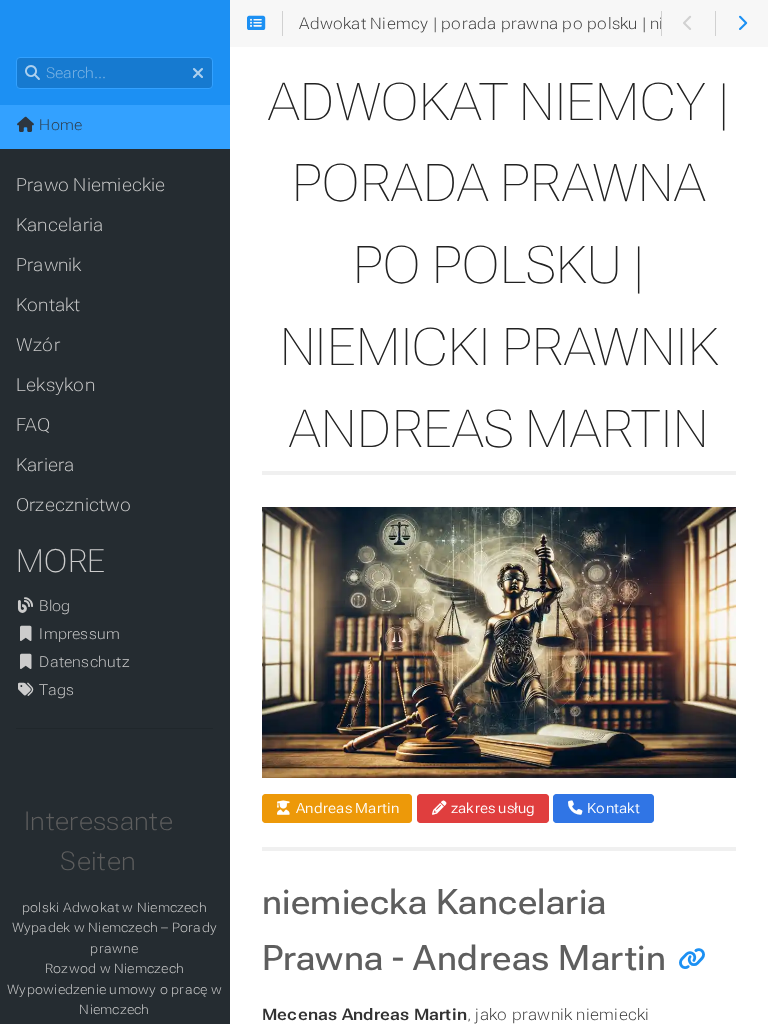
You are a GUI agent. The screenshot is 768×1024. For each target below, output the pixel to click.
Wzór (38, 345)
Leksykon (55, 385)
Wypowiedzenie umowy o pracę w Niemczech (114, 999)
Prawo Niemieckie (91, 185)
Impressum (77, 634)
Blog (52, 606)
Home (58, 125)
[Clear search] (198, 74)
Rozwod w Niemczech (114, 968)
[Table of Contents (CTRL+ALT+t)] (256, 24)
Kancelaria (59, 225)
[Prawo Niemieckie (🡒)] (741, 24)
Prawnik (49, 265)
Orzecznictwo (73, 505)
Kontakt (48, 305)
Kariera (45, 465)
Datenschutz (82, 662)
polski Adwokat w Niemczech (114, 907)
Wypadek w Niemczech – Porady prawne (114, 937)
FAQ (33, 425)
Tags (54, 690)
